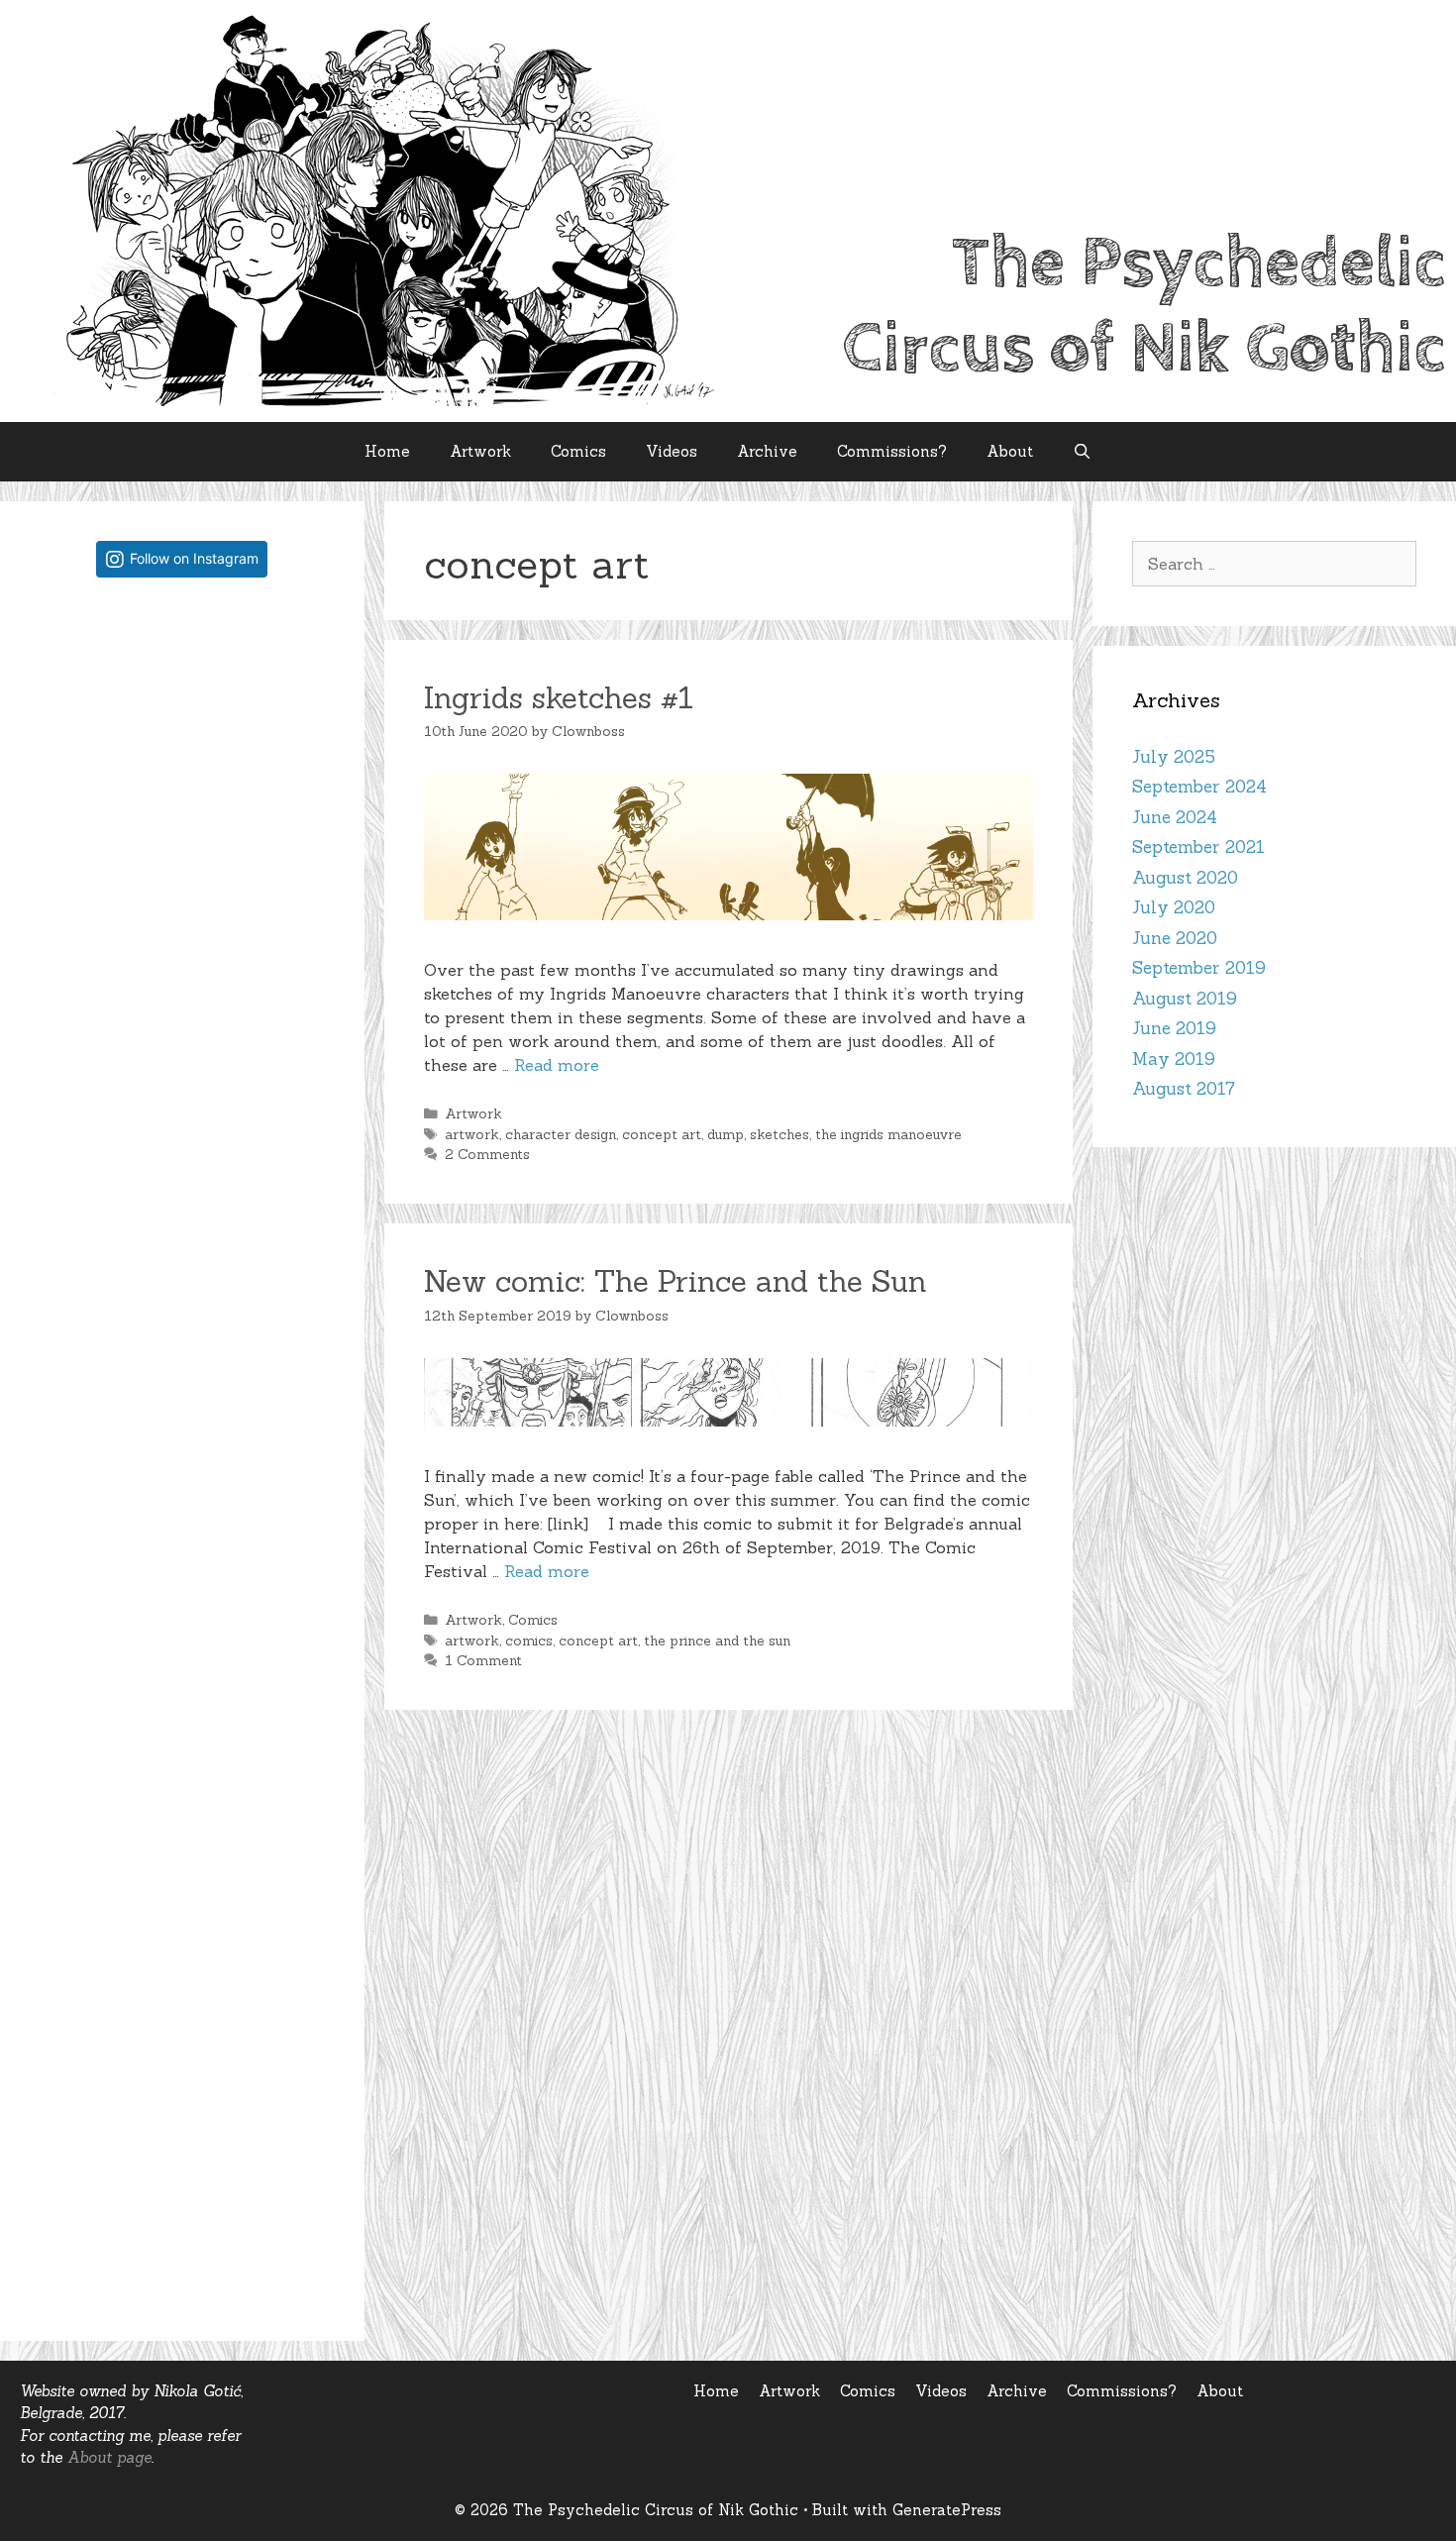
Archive (767, 451)
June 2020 (1175, 938)
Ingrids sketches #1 (559, 697)
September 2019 (1199, 968)
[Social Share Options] (59, 865)
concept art (662, 1134)
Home (387, 451)
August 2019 (1185, 999)
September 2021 (1198, 847)
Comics (578, 451)
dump (726, 1134)
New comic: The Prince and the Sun (676, 1281)
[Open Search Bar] (1082, 452)
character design (561, 1134)
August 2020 (1185, 878)
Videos (672, 451)
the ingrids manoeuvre (888, 1134)
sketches (780, 1134)
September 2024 (1199, 787)
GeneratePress (947, 2510)
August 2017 (1184, 1089)
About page (109, 2457)
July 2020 (1174, 907)
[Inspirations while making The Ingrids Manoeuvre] (182, 1588)
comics (529, 1641)
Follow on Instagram (194, 558)
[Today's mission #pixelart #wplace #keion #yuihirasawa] (182, 1019)
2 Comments (487, 1154)
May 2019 (1174, 1059)
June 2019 (1174, 1028)
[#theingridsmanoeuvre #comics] (182, 1874)
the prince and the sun (717, 1641)
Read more (557, 1065)
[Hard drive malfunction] (182, 735)
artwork (472, 1134)
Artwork (480, 451)
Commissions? (892, 451)
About (1010, 451)
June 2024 (1175, 817)
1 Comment (483, 1660)
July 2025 (1174, 757)
